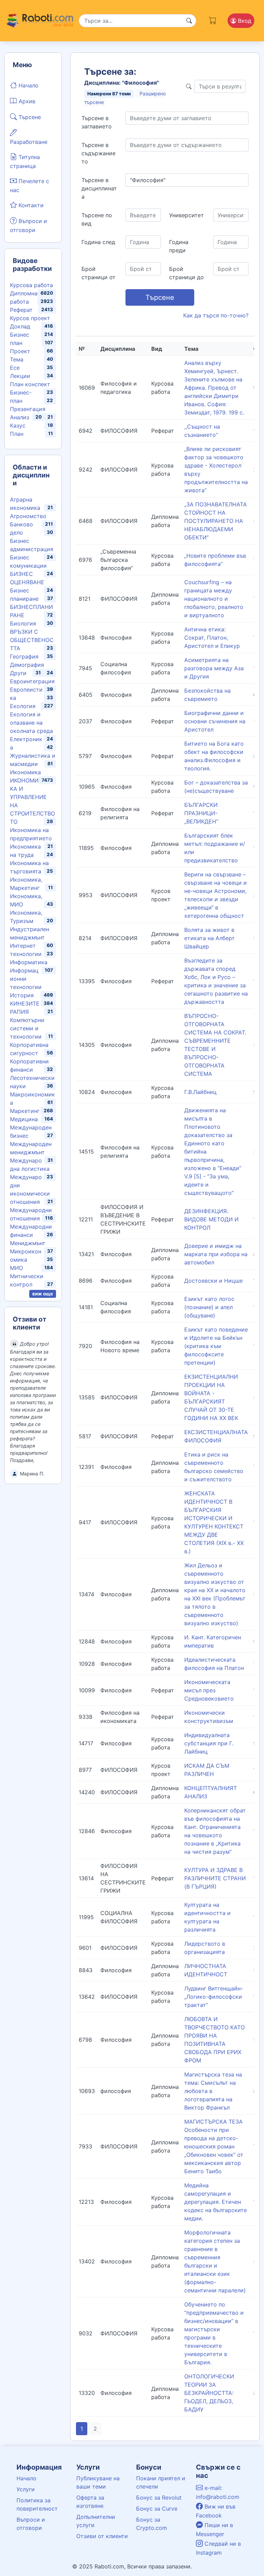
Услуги (26, 2489)
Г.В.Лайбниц (200, 1092)
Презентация (28, 409)
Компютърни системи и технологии (27, 1028)
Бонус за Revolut (159, 2498)
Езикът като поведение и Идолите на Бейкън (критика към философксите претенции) (216, 1346)
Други (18, 673)
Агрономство (28, 516)
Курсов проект (30, 318)
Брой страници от (98, 273)
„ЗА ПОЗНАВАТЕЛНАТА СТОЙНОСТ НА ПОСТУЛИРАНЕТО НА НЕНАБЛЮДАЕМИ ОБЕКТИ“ (216, 521)
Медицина (24, 1119)
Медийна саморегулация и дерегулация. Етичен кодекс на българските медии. (216, 2202)
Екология (23, 706)
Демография (27, 665)
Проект (20, 351)
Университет (186, 215)
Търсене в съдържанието (98, 153)
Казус (18, 425)
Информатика (29, 962)
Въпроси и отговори (29, 225)
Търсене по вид (97, 219)
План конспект (30, 384)
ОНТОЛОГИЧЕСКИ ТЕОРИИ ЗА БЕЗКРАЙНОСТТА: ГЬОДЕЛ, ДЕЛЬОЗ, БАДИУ (209, 2393)
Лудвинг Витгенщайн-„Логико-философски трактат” (214, 1997)
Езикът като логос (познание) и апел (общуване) (209, 1307)
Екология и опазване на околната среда (31, 723)
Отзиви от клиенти (102, 2536)
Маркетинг (25, 1111)
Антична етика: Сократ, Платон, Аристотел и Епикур (212, 638)
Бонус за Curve (157, 2509)
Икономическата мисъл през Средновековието (209, 1690)
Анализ (20, 417)
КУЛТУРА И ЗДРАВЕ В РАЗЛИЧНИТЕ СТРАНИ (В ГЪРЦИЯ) (215, 1878)
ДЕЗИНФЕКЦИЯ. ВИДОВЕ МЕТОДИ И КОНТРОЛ (211, 1219)
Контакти (30, 205)
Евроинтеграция (32, 681)
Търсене (29, 117)
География (24, 656)
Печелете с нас (30, 186)
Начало (28, 85)
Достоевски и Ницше (213, 1281)
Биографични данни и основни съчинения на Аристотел (215, 721)
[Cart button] (213, 19)
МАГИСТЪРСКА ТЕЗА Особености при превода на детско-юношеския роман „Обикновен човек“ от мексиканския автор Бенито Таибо (214, 2146)
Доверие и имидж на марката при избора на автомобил (216, 1254)
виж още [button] (43, 1294)
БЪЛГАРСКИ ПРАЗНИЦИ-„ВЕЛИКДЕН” (201, 813)
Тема (17, 359)
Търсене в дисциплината (99, 188)
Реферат (21, 310)
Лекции (20, 376)
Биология (23, 623)
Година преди (179, 246)
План (17, 434)
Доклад (20, 326)
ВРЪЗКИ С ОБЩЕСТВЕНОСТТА (32, 640)
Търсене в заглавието (97, 122)
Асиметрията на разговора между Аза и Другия (214, 668)
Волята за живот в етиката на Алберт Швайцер (210, 938)
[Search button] (189, 21)
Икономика (25, 772)
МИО (16, 1268)
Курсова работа (31, 285)
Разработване (29, 142)
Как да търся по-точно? (216, 315)
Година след (98, 242)
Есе (15, 368)
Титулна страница (25, 161)
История (22, 995)
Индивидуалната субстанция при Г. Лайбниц (209, 1743)
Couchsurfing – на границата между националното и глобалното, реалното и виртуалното (214, 599)
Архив (26, 101)
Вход (244, 21)
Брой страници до (186, 273)
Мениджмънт (28, 1243)
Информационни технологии (26, 979)
